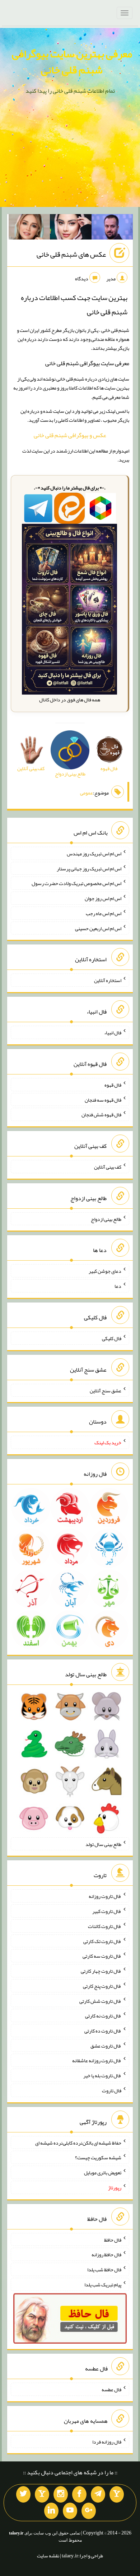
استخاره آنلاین (108, 980)
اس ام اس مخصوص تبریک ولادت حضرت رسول (76, 883)
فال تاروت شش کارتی (100, 2001)
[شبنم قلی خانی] (29, 228)
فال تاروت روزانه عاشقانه (97, 2060)
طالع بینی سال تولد (103, 1844)
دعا (118, 1286)
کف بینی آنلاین (108, 1167)
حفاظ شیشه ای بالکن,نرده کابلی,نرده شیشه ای (78, 2142)
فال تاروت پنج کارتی (102, 1986)
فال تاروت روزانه (105, 1896)
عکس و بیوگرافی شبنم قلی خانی (70, 435)
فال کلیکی (112, 1338)
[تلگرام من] (98, 2494)
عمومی (87, 793)
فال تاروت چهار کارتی (101, 1971)
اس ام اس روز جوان (103, 898)
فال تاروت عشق (106, 2045)
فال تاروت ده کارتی (103, 2031)
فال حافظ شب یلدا (104, 2270)
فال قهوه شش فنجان (101, 1115)
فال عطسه (111, 2389)
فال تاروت (112, 2091)
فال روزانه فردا (107, 2441)
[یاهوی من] (117, 2494)
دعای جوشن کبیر (105, 1271)
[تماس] (42, 2494)
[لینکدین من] (51, 2511)
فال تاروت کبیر (107, 1911)
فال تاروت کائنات (105, 1926)
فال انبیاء (113, 1033)
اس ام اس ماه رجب (104, 913)
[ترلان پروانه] (71, 228)
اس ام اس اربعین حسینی (98, 928)
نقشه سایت (48, 2556)
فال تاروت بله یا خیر (102, 2075)
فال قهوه (113, 1085)
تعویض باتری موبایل (103, 2173)
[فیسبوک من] (79, 2494)
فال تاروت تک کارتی (102, 1941)
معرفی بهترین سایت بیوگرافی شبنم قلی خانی (72, 62)
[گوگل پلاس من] (89, 2511)
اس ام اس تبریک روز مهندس (94, 854)
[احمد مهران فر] (112, 228)
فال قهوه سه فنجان (103, 1099)
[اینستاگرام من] (61, 2494)
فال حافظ (113, 2239)
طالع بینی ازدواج (106, 1219)
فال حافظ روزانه (106, 2254)
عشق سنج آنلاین (106, 1390)
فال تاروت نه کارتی (103, 2016)
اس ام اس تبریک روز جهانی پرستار (89, 868)
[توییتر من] (23, 2494)
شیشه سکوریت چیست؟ (98, 2157)
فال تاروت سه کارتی (102, 1956)
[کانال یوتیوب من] (70, 2511)
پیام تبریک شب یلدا (103, 2285)
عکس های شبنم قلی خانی (71, 254)
